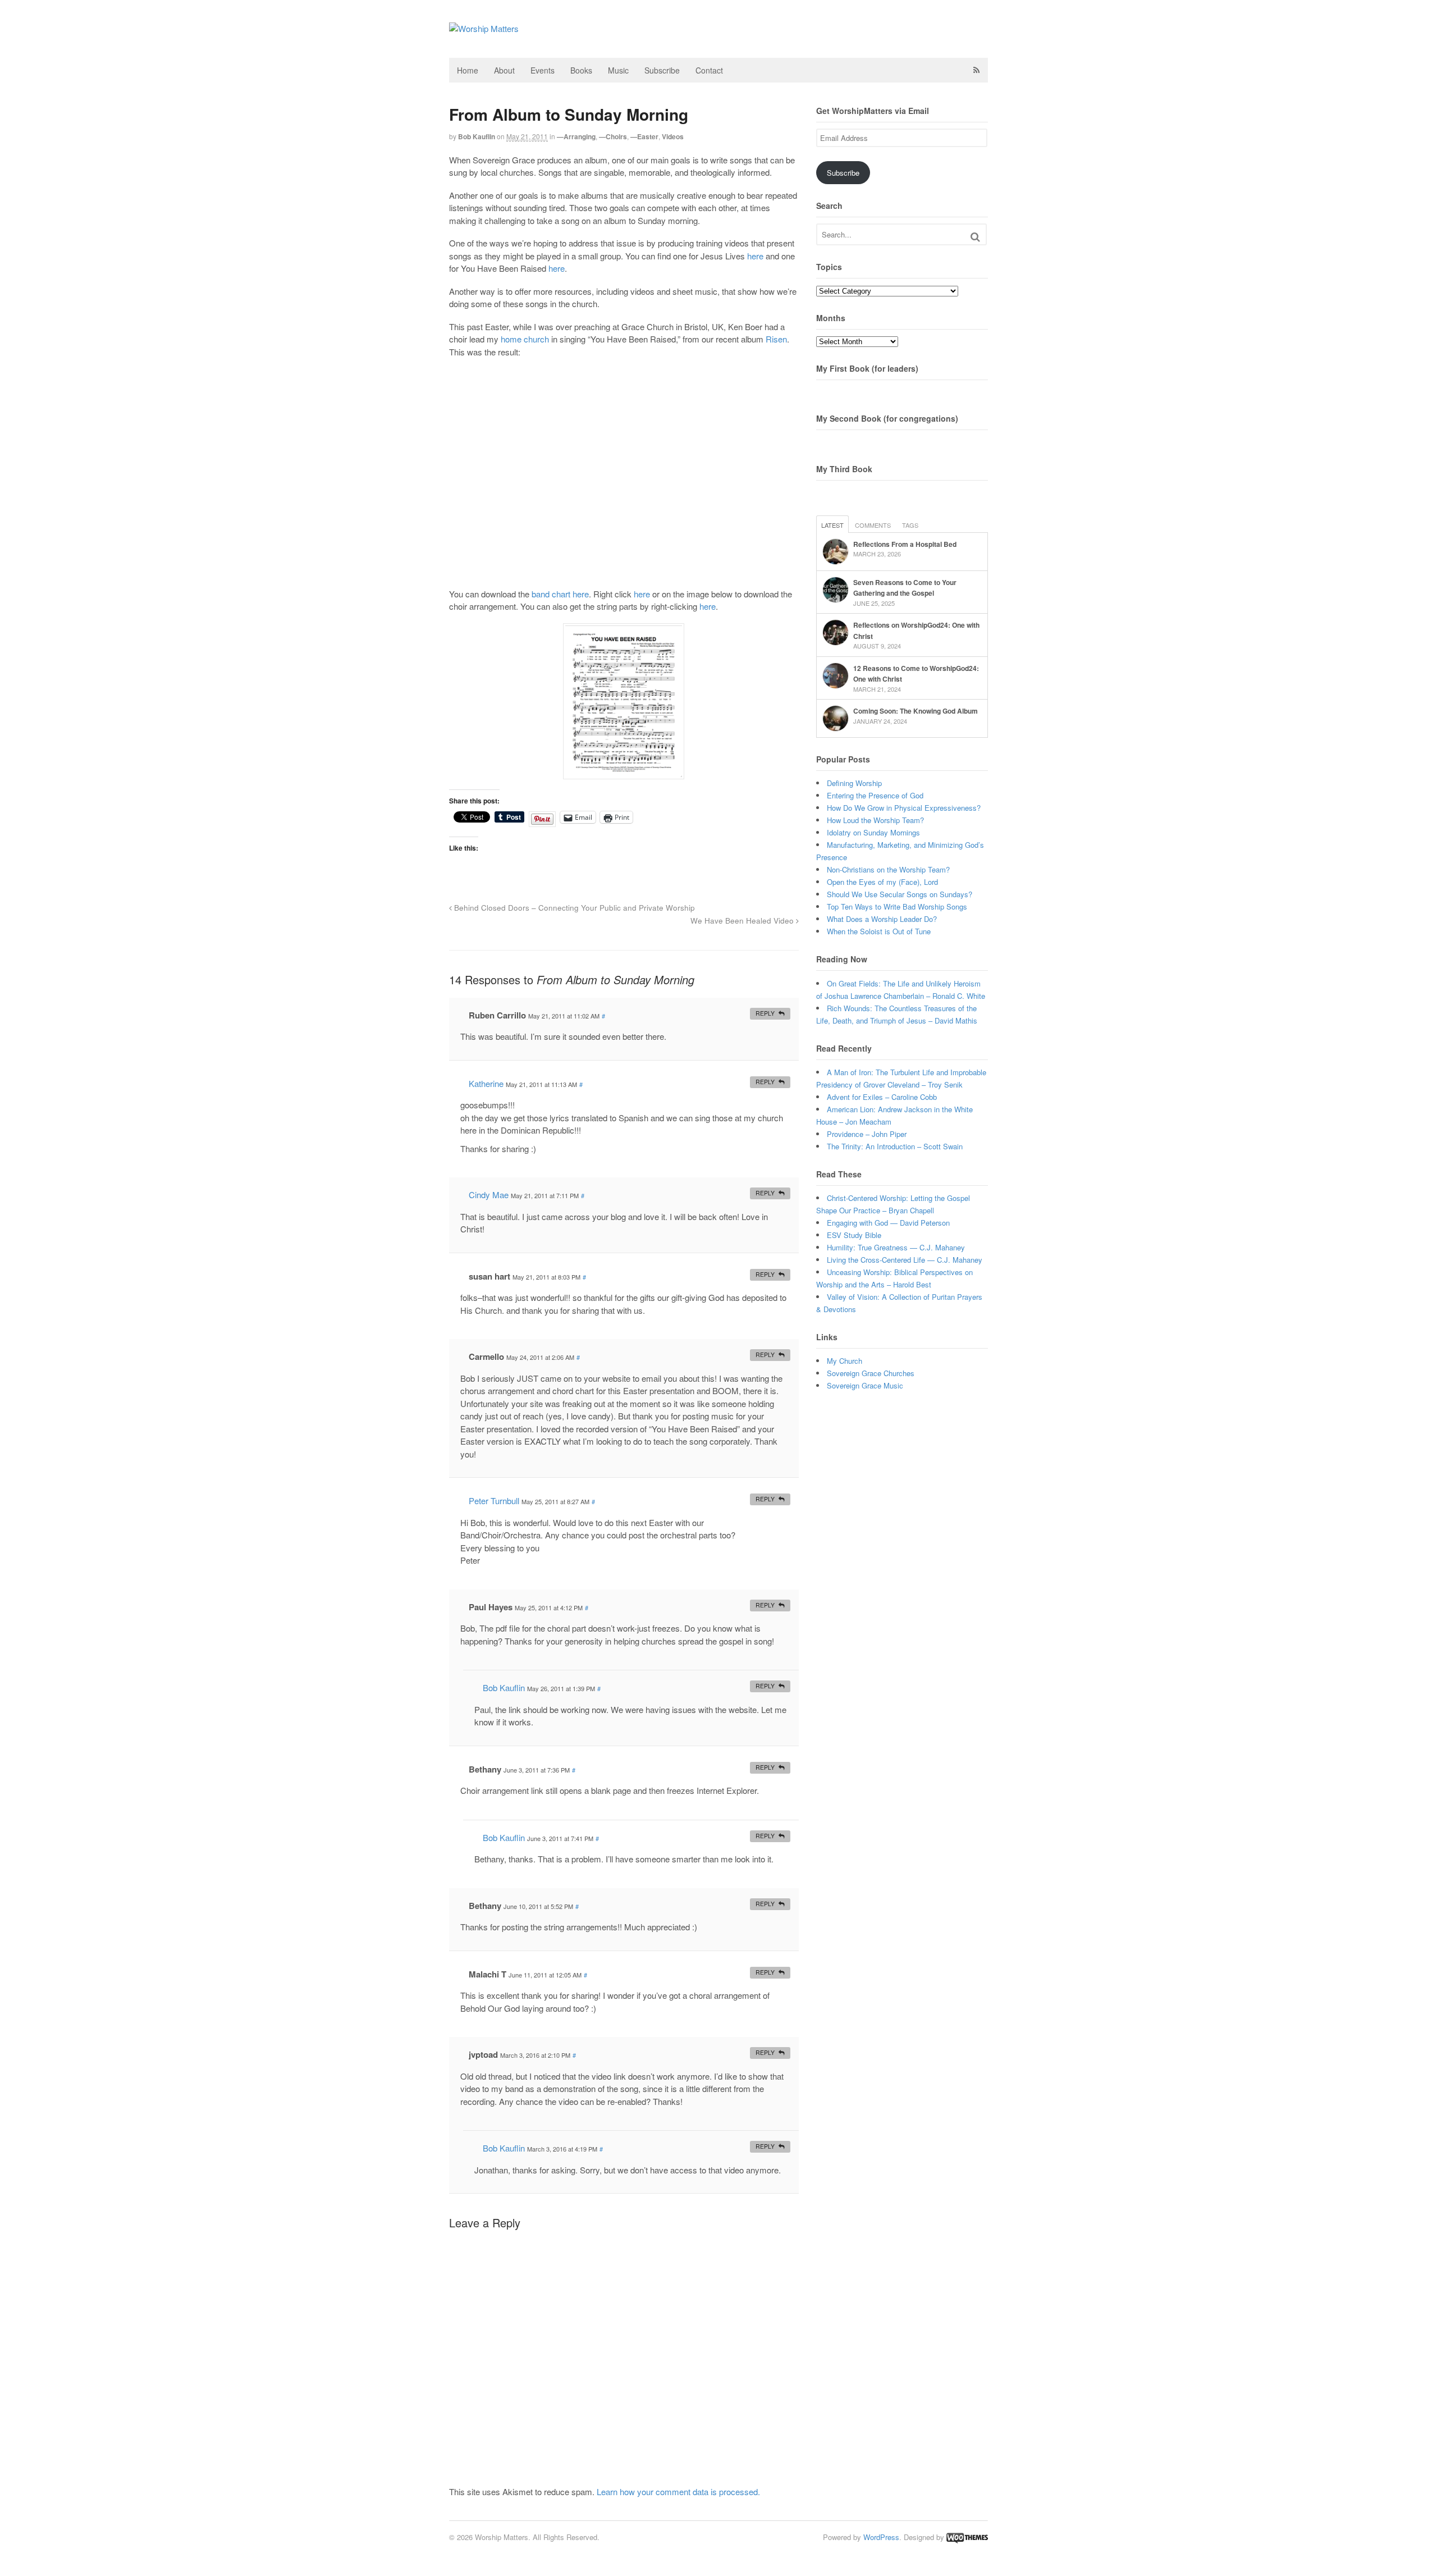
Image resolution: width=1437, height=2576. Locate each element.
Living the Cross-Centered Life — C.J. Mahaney (905, 1260)
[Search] (975, 237)
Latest (832, 525)
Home (468, 70)
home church (525, 339)
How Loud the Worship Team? (875, 820)
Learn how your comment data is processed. (678, 2491)
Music (618, 70)
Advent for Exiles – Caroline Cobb (882, 1097)
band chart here (560, 594)
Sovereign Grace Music (865, 1385)
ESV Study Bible (854, 1235)
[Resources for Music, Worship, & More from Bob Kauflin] (484, 28)
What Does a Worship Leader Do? (882, 919)
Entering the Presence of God (875, 795)
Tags (910, 525)
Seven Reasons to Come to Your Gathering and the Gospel (905, 588)
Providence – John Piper (867, 1134)
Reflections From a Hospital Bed (905, 544)
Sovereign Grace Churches (871, 1373)
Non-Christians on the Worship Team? (888, 869)
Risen (776, 339)
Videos (673, 136)
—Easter (644, 136)
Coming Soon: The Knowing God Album (916, 711)
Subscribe (662, 70)
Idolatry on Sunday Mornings (873, 832)
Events (543, 70)
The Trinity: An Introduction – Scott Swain (895, 1146)
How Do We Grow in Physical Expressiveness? (904, 808)
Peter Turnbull (494, 1501)
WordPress (881, 2537)
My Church (845, 1361)
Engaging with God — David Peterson (888, 1223)
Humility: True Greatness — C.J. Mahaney (896, 1247)
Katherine (486, 1083)
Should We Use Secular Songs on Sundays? (900, 894)
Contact (709, 70)
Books (581, 70)
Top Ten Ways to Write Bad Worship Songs (897, 906)
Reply (765, 1013)
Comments (873, 525)
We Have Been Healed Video (743, 921)
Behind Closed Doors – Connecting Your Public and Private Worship (573, 908)
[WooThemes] (967, 2537)
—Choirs (613, 136)
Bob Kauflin (477, 136)
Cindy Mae (489, 1195)
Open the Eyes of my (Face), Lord (882, 882)
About (504, 70)
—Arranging (576, 136)
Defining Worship (854, 783)
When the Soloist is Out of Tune (879, 931)
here (755, 256)
